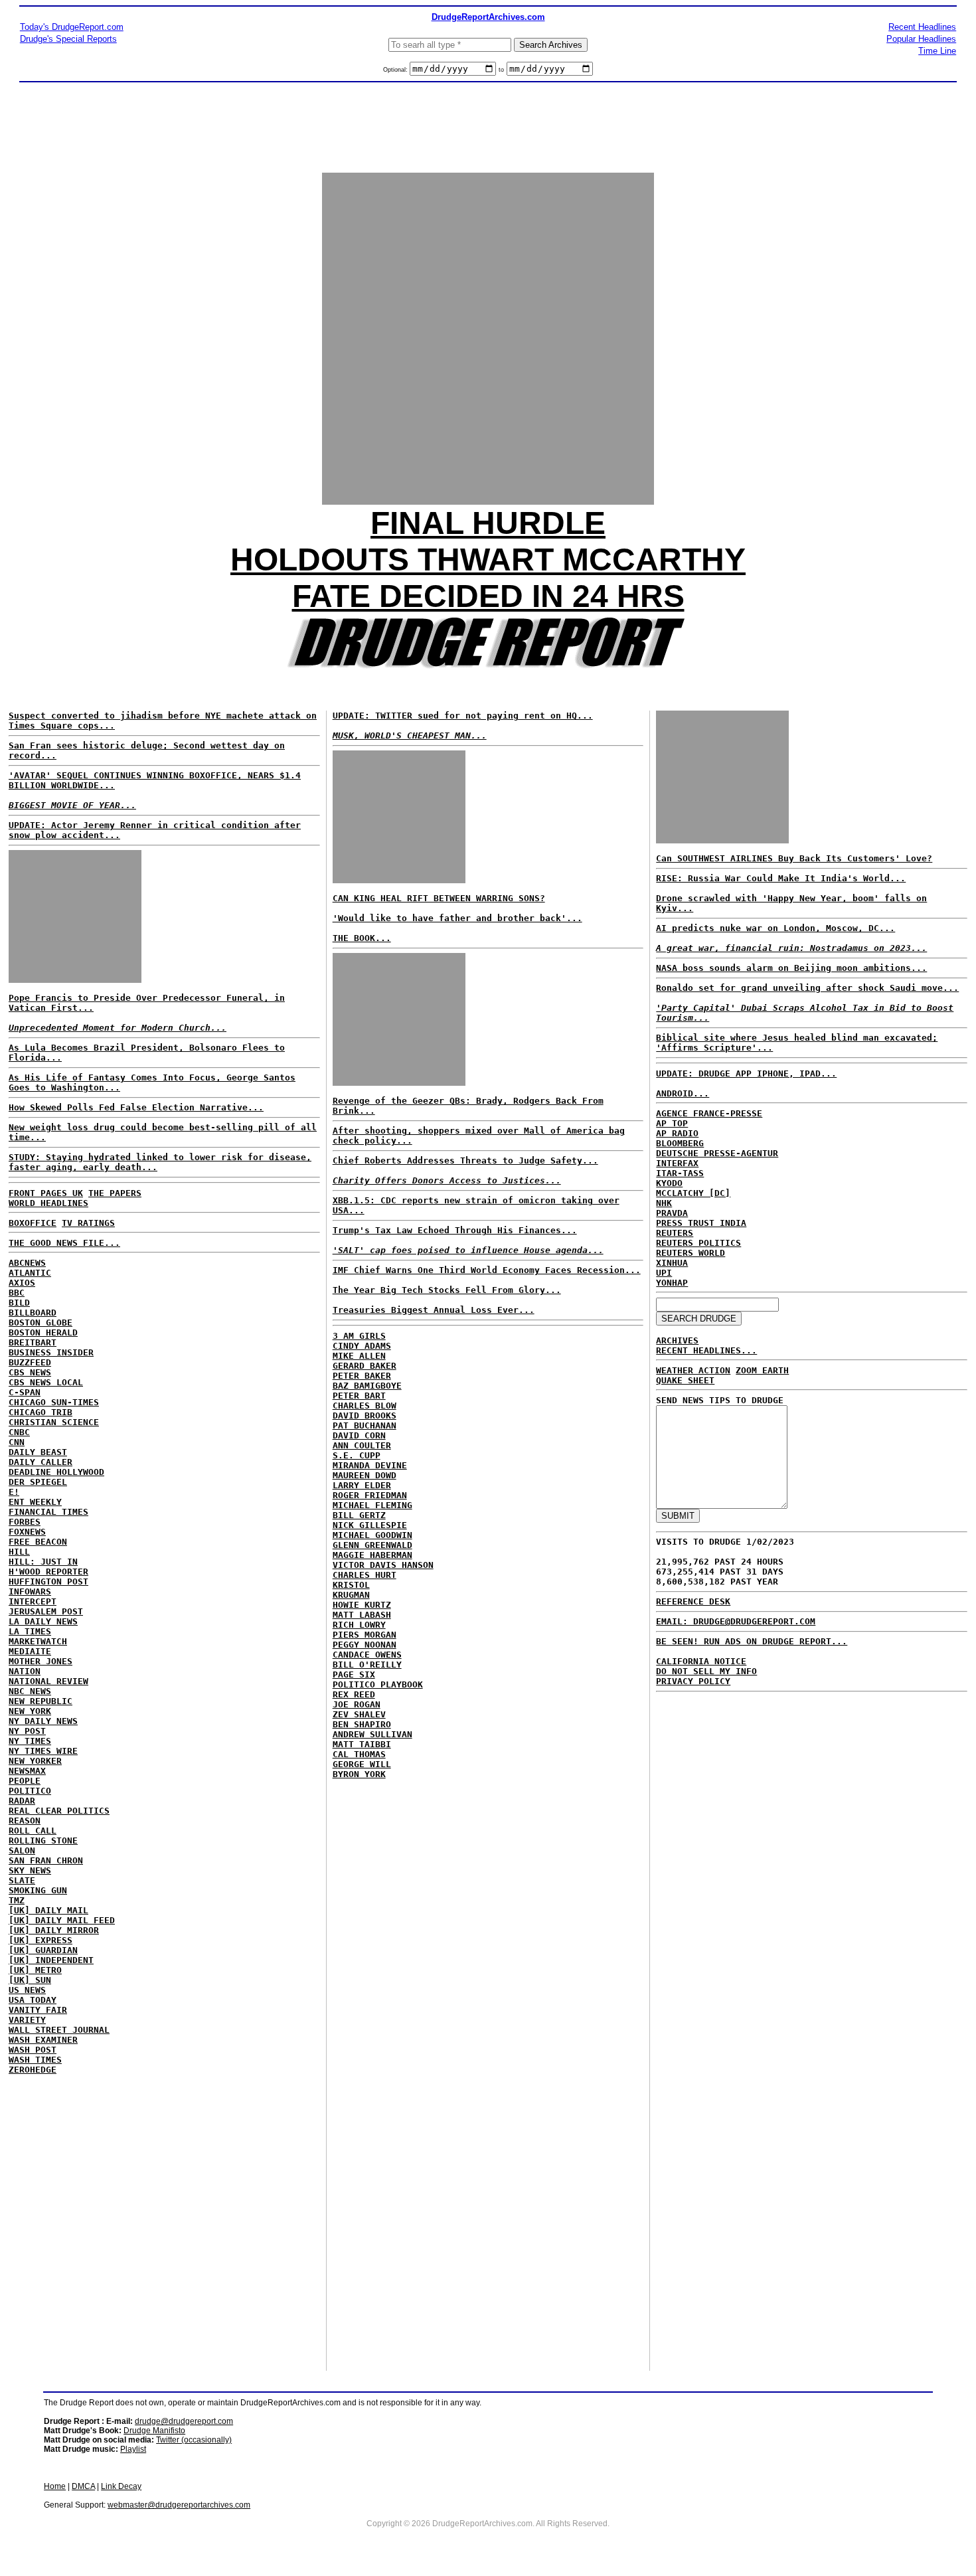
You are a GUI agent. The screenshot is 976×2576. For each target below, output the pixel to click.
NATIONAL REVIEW (48, 1681)
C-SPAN (25, 1392)
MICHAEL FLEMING (372, 1505)
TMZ (17, 1900)
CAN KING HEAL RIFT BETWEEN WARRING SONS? (439, 898)
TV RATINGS (88, 1223)
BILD (19, 1303)
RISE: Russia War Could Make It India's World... (781, 878)
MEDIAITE (30, 1651)
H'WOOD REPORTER (48, 1572)
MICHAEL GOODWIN (372, 1535)
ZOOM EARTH (762, 1370)
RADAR (22, 1801)
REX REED (354, 1694)
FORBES (25, 1522)
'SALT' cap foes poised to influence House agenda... (468, 1250)
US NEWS (27, 1990)
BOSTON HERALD (43, 1332)
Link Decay (121, 2486)
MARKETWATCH (38, 1641)
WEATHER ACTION (693, 1370)
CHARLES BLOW (365, 1406)
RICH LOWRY (359, 1625)
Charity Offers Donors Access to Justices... (447, 1180)
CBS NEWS (30, 1372)
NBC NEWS (30, 1691)
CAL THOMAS (359, 1754)
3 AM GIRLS (359, 1336)
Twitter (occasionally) (194, 2440)
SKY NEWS (30, 1870)
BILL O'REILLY (367, 1665)
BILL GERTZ (359, 1515)
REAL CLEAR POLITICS (59, 1811)
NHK (664, 1203)
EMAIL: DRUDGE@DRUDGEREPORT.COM (736, 1621)
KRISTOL (351, 1585)
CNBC (19, 1432)
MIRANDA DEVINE (370, 1465)
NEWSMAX (27, 1771)
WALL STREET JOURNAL (59, 2030)
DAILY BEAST (38, 1452)
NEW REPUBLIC (41, 1701)
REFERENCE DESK (693, 1601)
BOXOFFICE (33, 1223)
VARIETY (27, 2020)
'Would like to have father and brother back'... (457, 918)
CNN (17, 1442)
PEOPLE (25, 1781)
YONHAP (672, 1283)
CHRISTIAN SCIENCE (54, 1422)
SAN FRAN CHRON (46, 1860)
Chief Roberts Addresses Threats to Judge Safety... (465, 1160)
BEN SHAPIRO (362, 1724)
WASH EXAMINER (43, 2040)
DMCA (83, 2486)
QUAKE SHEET (685, 1380)
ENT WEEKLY (35, 1502)
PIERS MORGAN (365, 1635)
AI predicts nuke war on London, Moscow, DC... (775, 928)
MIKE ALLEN (359, 1356)
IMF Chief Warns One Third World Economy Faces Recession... (487, 1270)
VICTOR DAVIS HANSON (383, 1565)
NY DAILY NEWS (43, 1721)
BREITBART (33, 1342)
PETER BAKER (362, 1376)
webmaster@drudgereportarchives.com (179, 2505)
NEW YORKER (35, 1761)
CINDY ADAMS (362, 1346)
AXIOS (22, 1283)
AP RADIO (677, 1133)
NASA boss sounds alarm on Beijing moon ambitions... (791, 968)
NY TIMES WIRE (43, 1751)
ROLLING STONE (43, 1841)
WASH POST (33, 2050)
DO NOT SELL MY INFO (706, 1671)
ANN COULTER (362, 1445)
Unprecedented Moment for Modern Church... (118, 1028)
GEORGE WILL (362, 1764)
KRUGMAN (351, 1595)
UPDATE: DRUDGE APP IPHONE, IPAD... (746, 1073)
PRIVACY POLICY (693, 1681)
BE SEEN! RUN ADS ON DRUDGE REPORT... (752, 1641)
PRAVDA (672, 1213)
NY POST (27, 1731)
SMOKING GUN (38, 1890)
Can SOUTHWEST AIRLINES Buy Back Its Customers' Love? (794, 858)
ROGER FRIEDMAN (370, 1495)
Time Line (937, 51)
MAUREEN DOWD (365, 1475)
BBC (17, 1293)
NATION (25, 1671)
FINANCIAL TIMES (48, 1512)
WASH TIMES (35, 2060)
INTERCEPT (33, 1601)
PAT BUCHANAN (365, 1425)
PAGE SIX (354, 1674)
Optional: (396, 70)
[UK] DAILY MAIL (48, 1910)
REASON (25, 1821)
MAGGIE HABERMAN (372, 1555)
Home (55, 2486)
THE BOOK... (362, 938)
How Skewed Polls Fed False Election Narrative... (136, 1107)
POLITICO (30, 1791)
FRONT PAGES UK (46, 1193)
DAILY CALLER (41, 1462)
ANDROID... (683, 1093)
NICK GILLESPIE (370, 1525)
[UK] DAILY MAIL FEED (62, 1920)
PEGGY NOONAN (365, 1645)
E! (14, 1492)
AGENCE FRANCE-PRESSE (709, 1113)
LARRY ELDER (362, 1485)
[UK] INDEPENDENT (51, 1960)
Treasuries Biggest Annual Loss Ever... (434, 1310)
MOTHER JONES (41, 1661)
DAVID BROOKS (365, 1416)
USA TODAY (33, 2000)
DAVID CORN (359, 1435)
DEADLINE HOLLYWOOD (56, 1472)
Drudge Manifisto (154, 2431)
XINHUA (672, 1263)
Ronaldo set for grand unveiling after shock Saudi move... (807, 988)
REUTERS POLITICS (698, 1243)
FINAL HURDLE (488, 523)
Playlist (133, 2449)
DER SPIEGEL (38, 1482)
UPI (664, 1273)
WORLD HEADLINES (48, 1203)
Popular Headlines (921, 39)
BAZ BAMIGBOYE (367, 1386)
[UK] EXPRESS (41, 1940)
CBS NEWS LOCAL (46, 1382)
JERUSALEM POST (46, 1611)
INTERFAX (677, 1163)
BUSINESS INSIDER (51, 1352)
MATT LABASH (362, 1615)
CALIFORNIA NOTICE (701, 1661)
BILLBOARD (33, 1313)
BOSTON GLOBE (41, 1323)
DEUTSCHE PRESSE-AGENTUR (717, 1153)
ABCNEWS (27, 1263)
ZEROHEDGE (33, 2070)
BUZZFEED (30, 1362)
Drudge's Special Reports (68, 39)
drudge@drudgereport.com (184, 2421)
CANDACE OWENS (367, 1655)
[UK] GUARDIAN (43, 1950)
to (501, 70)
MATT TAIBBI (362, 1744)
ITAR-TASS (680, 1173)
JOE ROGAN (357, 1704)
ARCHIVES (677, 1340)
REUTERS (675, 1233)
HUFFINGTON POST (48, 1582)
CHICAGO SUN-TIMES (54, 1402)
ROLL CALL (33, 1831)
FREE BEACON (38, 1542)
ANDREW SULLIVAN (372, 1734)
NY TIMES (30, 1741)
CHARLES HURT (365, 1575)
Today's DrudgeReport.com (72, 27)
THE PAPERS (115, 1193)
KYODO (669, 1183)
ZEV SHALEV (359, 1714)
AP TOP (672, 1123)
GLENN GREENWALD (372, 1545)
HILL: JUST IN (43, 1562)
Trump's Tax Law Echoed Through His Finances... (455, 1230)
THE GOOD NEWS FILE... (64, 1243)
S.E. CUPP (357, 1455)
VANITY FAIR (38, 2010)
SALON (22, 1850)
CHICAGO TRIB (41, 1412)
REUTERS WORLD (691, 1253)
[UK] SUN (30, 1980)
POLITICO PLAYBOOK (378, 1684)
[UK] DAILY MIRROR (54, 1930)
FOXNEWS (27, 1532)
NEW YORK (30, 1711)
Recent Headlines (922, 27)
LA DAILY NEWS (43, 1621)
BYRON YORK (359, 1774)
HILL (19, 1552)
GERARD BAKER (365, 1366)
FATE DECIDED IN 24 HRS (488, 596)
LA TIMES (30, 1631)
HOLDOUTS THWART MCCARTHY (488, 559)
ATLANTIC (30, 1273)
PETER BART (359, 1396)
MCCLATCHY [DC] (693, 1193)
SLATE (22, 1880)
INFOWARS (30, 1591)
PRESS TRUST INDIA (701, 1223)
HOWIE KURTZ (362, 1605)
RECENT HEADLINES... (706, 1350)
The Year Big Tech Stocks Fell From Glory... (447, 1290)
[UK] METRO (35, 1970)
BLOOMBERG (680, 1143)
